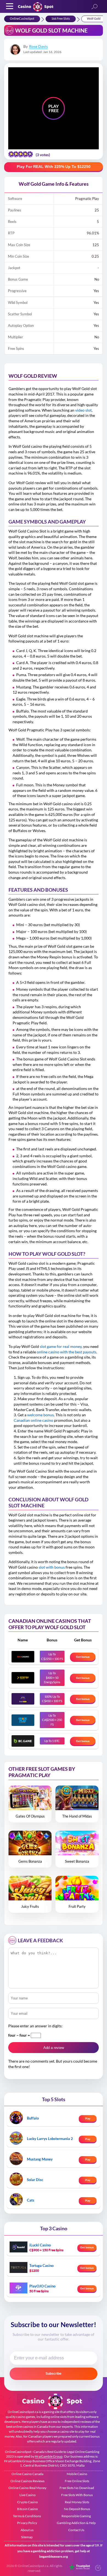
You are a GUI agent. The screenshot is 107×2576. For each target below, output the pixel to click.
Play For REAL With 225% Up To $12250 (54, 167)
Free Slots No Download (77, 2488)
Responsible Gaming (76, 2516)
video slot (83, 410)
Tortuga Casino (41, 2266)
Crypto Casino (28, 2502)
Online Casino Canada (27, 2474)
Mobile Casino (77, 2474)
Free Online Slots (77, 2481)
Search (94, 7)
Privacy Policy (27, 2523)
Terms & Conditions (27, 2516)
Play (88, 2118)
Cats (31, 2200)
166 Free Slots (61, 18)
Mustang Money (40, 2159)
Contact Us (76, 2530)
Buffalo (33, 2118)
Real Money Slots (77, 2502)
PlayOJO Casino (42, 2286)
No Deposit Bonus (77, 2509)
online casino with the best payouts (67, 1352)
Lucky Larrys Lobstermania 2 (50, 2139)
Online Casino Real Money (27, 2488)
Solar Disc (35, 2180)
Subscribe (54, 2374)
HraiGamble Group (49, 2456)
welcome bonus (40, 1415)
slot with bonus (52, 1567)
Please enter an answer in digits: (35, 2026)
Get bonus (83, 1657)
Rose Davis (38, 46)
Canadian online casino (33, 1420)
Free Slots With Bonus (77, 2495)
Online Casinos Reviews (27, 2481)
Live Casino (28, 2495)
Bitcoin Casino (27, 2509)
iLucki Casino (40, 2245)
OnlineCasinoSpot (22, 18)
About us (27, 2530)
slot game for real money (61, 1346)
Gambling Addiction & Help (76, 2523)
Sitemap (27, 2537)
